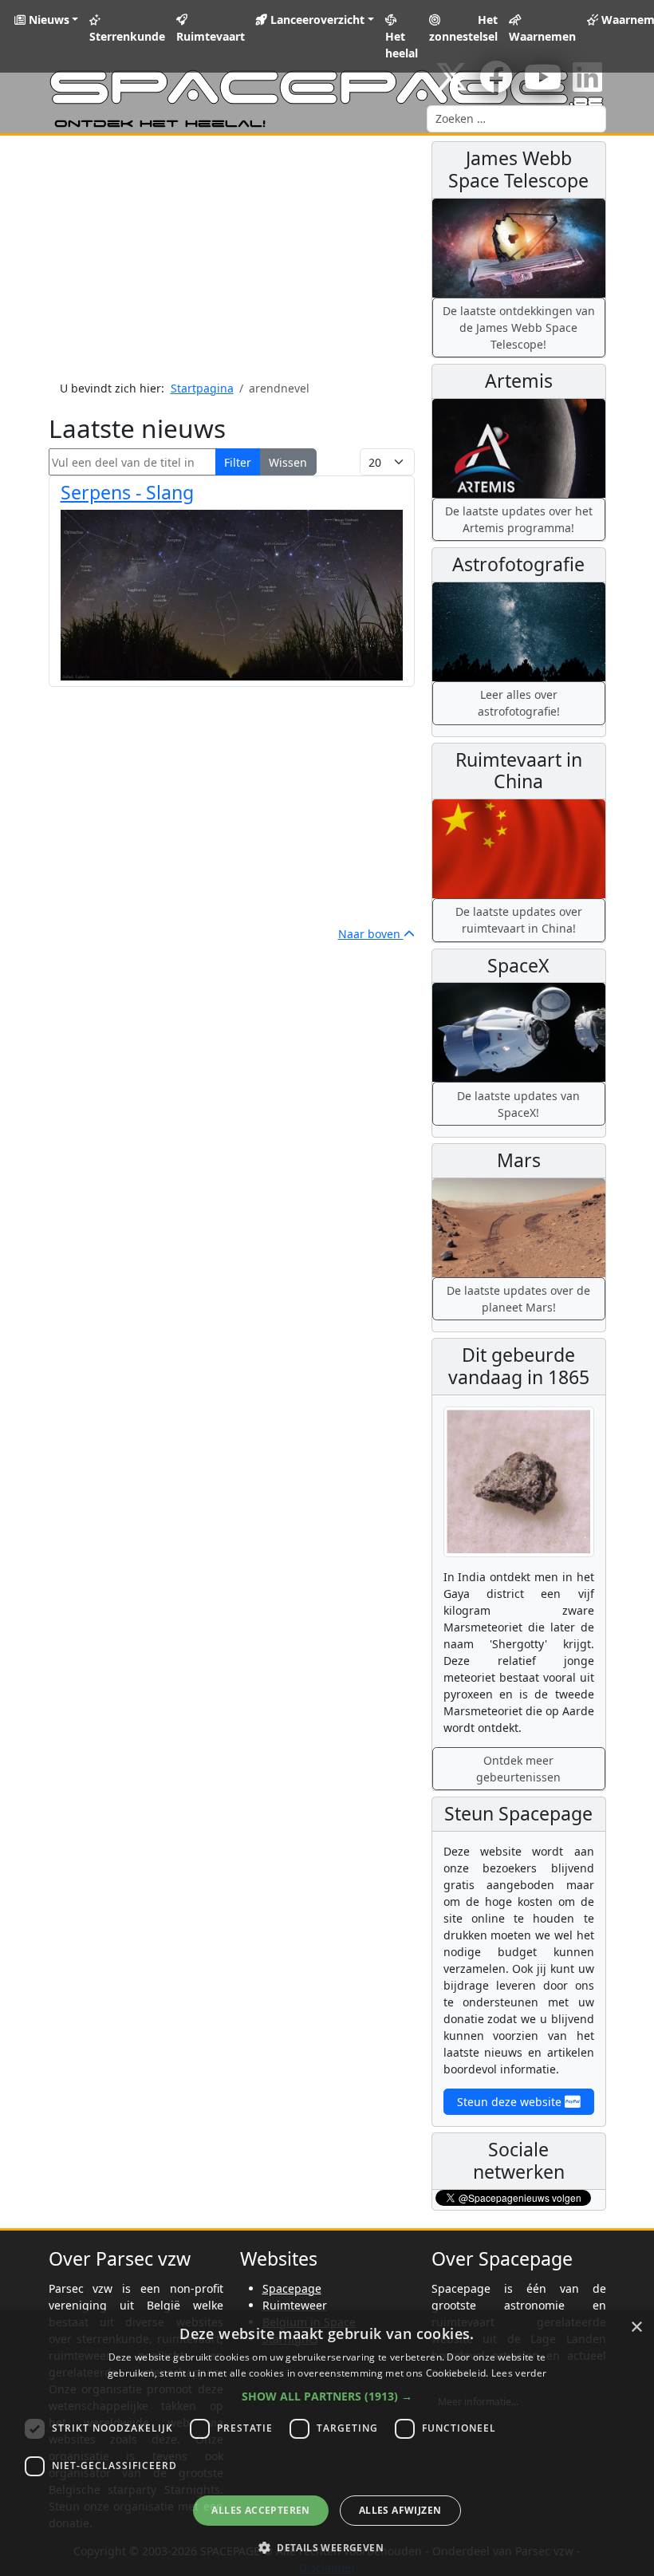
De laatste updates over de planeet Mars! (518, 1299)
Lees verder (519, 2373)
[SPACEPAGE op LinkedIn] (587, 85)
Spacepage (292, 2288)
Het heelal (402, 45)
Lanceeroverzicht (316, 20)
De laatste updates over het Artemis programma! (519, 519)
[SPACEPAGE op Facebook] (496, 85)
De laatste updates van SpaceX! (518, 1104)
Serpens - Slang (127, 492)
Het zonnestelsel (463, 28)
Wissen (288, 462)
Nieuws (47, 20)
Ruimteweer (295, 2305)
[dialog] (327, 2443)
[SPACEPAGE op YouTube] (543, 85)
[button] (327, 2396)
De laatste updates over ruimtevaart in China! (519, 920)
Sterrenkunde (127, 36)
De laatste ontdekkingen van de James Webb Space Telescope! (519, 327)
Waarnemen (542, 36)
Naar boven (371, 934)
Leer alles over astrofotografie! (519, 703)
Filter (238, 462)
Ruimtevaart (211, 36)
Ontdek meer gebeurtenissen (518, 1769)
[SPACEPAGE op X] (451, 85)
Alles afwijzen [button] (400, 2510)
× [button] (636, 2327)
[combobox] (516, 119)
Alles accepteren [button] (260, 2510)
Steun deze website (511, 2102)
